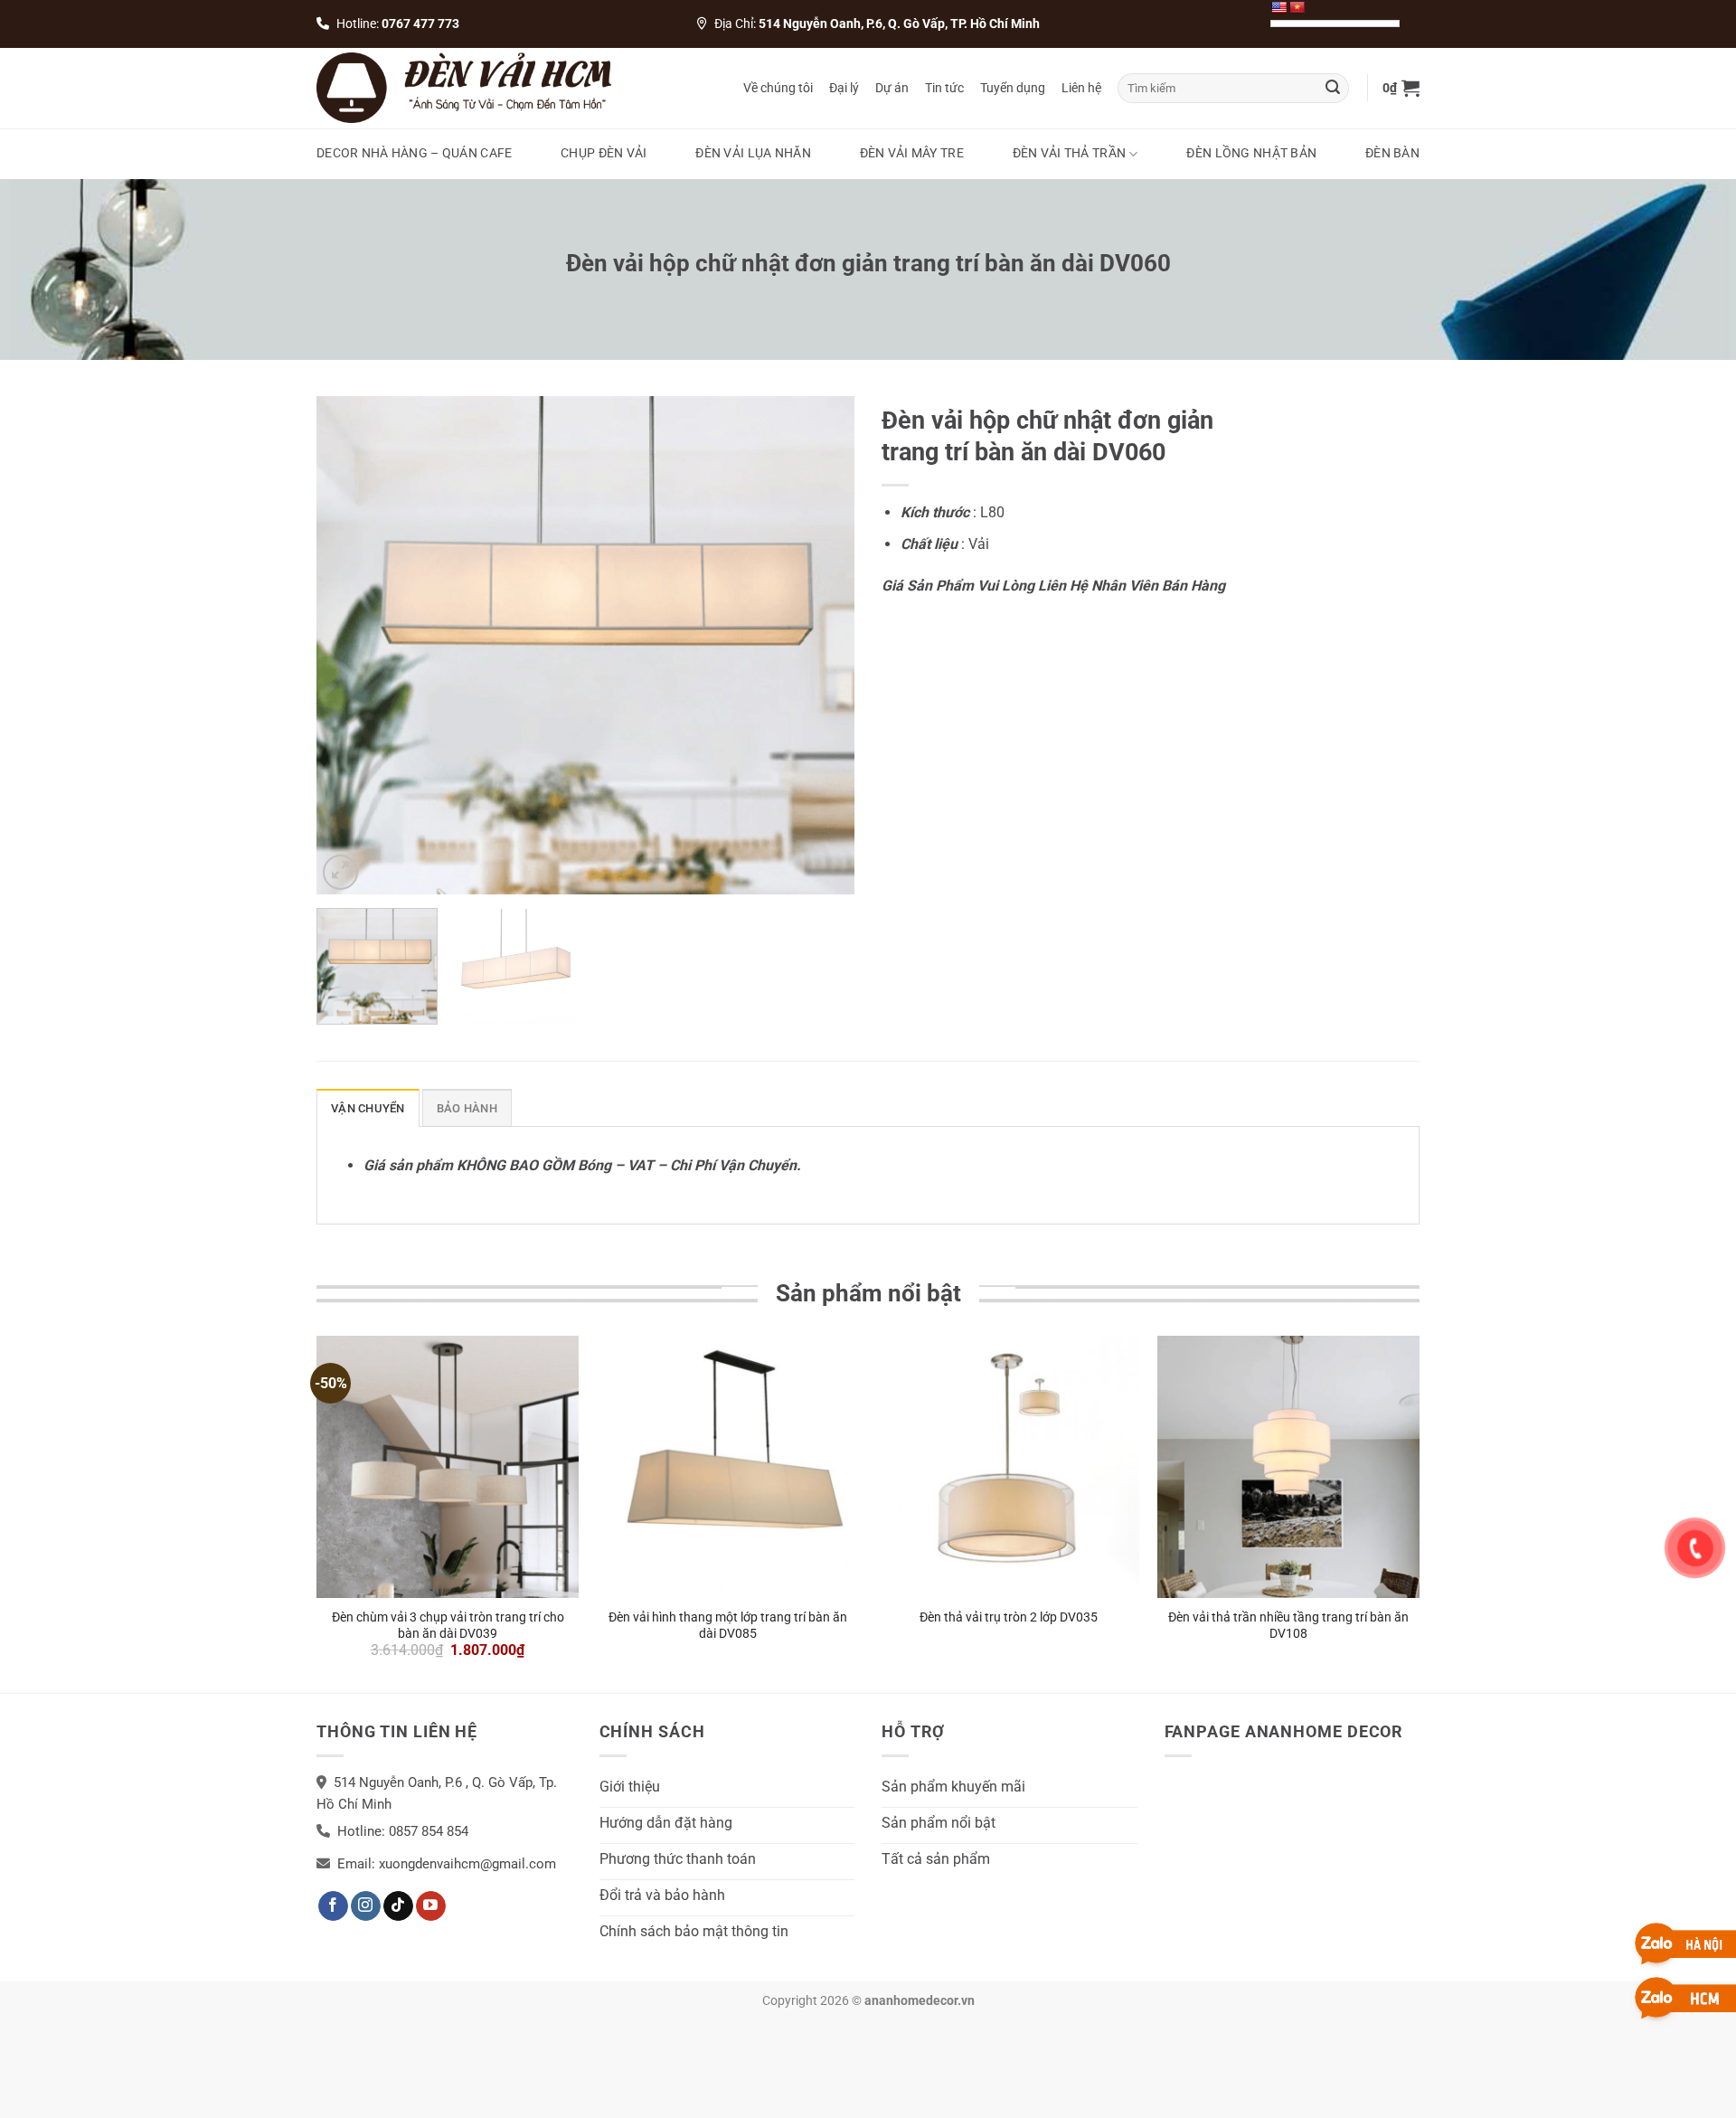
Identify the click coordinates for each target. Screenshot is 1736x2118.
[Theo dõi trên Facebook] (333, 1906)
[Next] (821, 645)
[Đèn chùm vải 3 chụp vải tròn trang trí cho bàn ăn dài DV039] (448, 1467)
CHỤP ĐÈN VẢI (604, 153)
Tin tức (944, 88)
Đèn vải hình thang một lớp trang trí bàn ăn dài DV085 (728, 1625)
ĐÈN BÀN (1392, 153)
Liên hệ (1081, 88)
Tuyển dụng (1013, 88)
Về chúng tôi (778, 88)
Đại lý (844, 88)
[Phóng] (340, 872)
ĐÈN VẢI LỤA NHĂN (753, 153)
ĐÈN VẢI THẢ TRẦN (1070, 153)
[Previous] (350, 645)
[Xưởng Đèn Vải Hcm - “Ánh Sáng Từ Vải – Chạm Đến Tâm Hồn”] (464, 88)
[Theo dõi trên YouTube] (431, 1906)
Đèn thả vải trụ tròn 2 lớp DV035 (1009, 1617)
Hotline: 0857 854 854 (403, 1831)
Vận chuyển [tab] (368, 1108)
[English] (1278, 7)
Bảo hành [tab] (467, 1108)
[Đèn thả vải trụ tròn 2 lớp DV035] (1008, 1467)
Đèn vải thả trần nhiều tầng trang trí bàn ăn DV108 (1288, 1625)
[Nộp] (1333, 88)
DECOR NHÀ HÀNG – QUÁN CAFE (415, 153)
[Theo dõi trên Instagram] (366, 1906)
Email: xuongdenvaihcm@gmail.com (447, 1864)
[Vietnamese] (1297, 7)
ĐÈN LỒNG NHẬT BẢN (1251, 153)
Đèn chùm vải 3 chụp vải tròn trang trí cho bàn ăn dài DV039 (448, 1625)
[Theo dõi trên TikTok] (398, 1906)
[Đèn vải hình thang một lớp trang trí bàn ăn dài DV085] (728, 1467)
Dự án (892, 88)
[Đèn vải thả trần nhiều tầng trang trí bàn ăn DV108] (1288, 1467)
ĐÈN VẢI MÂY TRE (912, 153)
